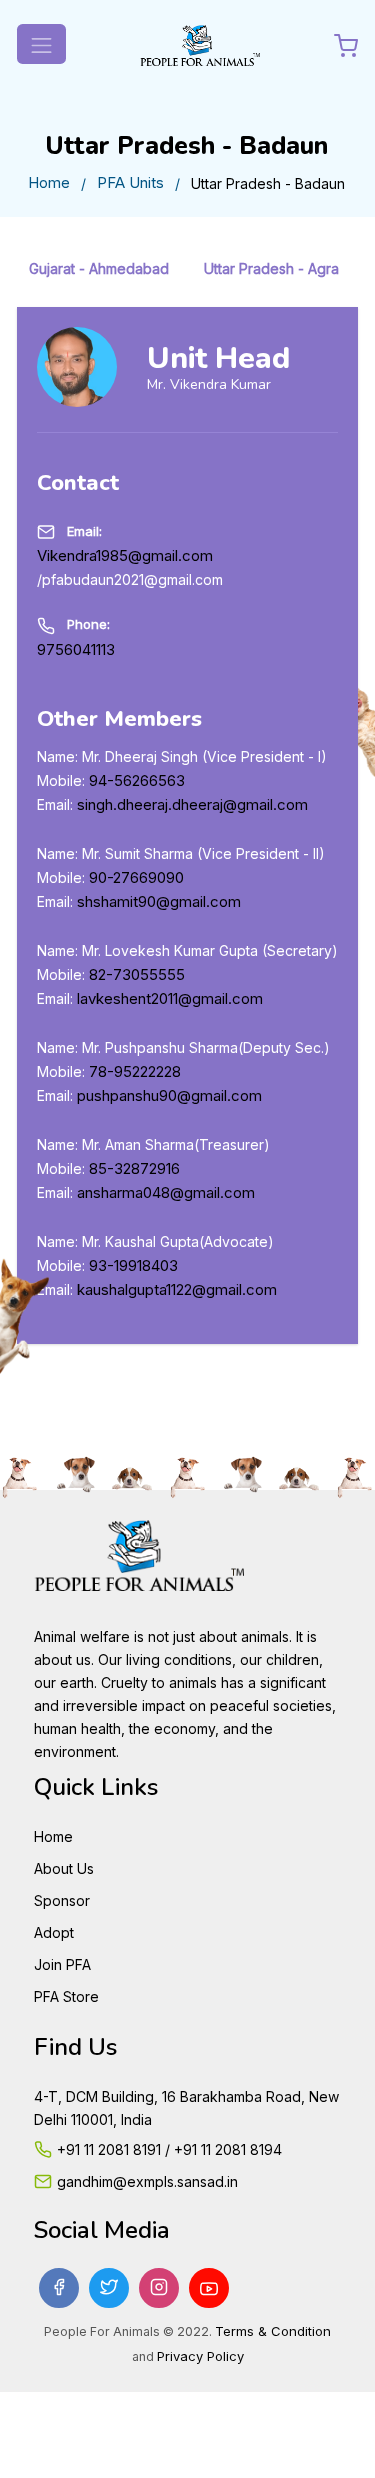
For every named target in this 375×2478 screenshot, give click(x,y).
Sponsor (62, 1900)
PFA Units (130, 182)
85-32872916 (134, 1168)
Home (49, 182)
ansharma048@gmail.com (166, 1192)
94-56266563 (137, 780)
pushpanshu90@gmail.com (169, 1095)
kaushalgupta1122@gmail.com (177, 1289)
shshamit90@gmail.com (159, 901)
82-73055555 (137, 974)
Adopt (54, 1932)
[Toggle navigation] (41, 44)
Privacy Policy (200, 2356)
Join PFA (62, 1964)
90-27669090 (136, 877)
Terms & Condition (273, 2331)
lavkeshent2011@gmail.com (170, 998)
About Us (64, 1868)
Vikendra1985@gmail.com (125, 555)
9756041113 (76, 649)
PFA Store (66, 1996)
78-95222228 (135, 1071)
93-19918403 (133, 1265)
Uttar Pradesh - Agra (271, 268)
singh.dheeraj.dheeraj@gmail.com (192, 804)
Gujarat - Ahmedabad (99, 268)
